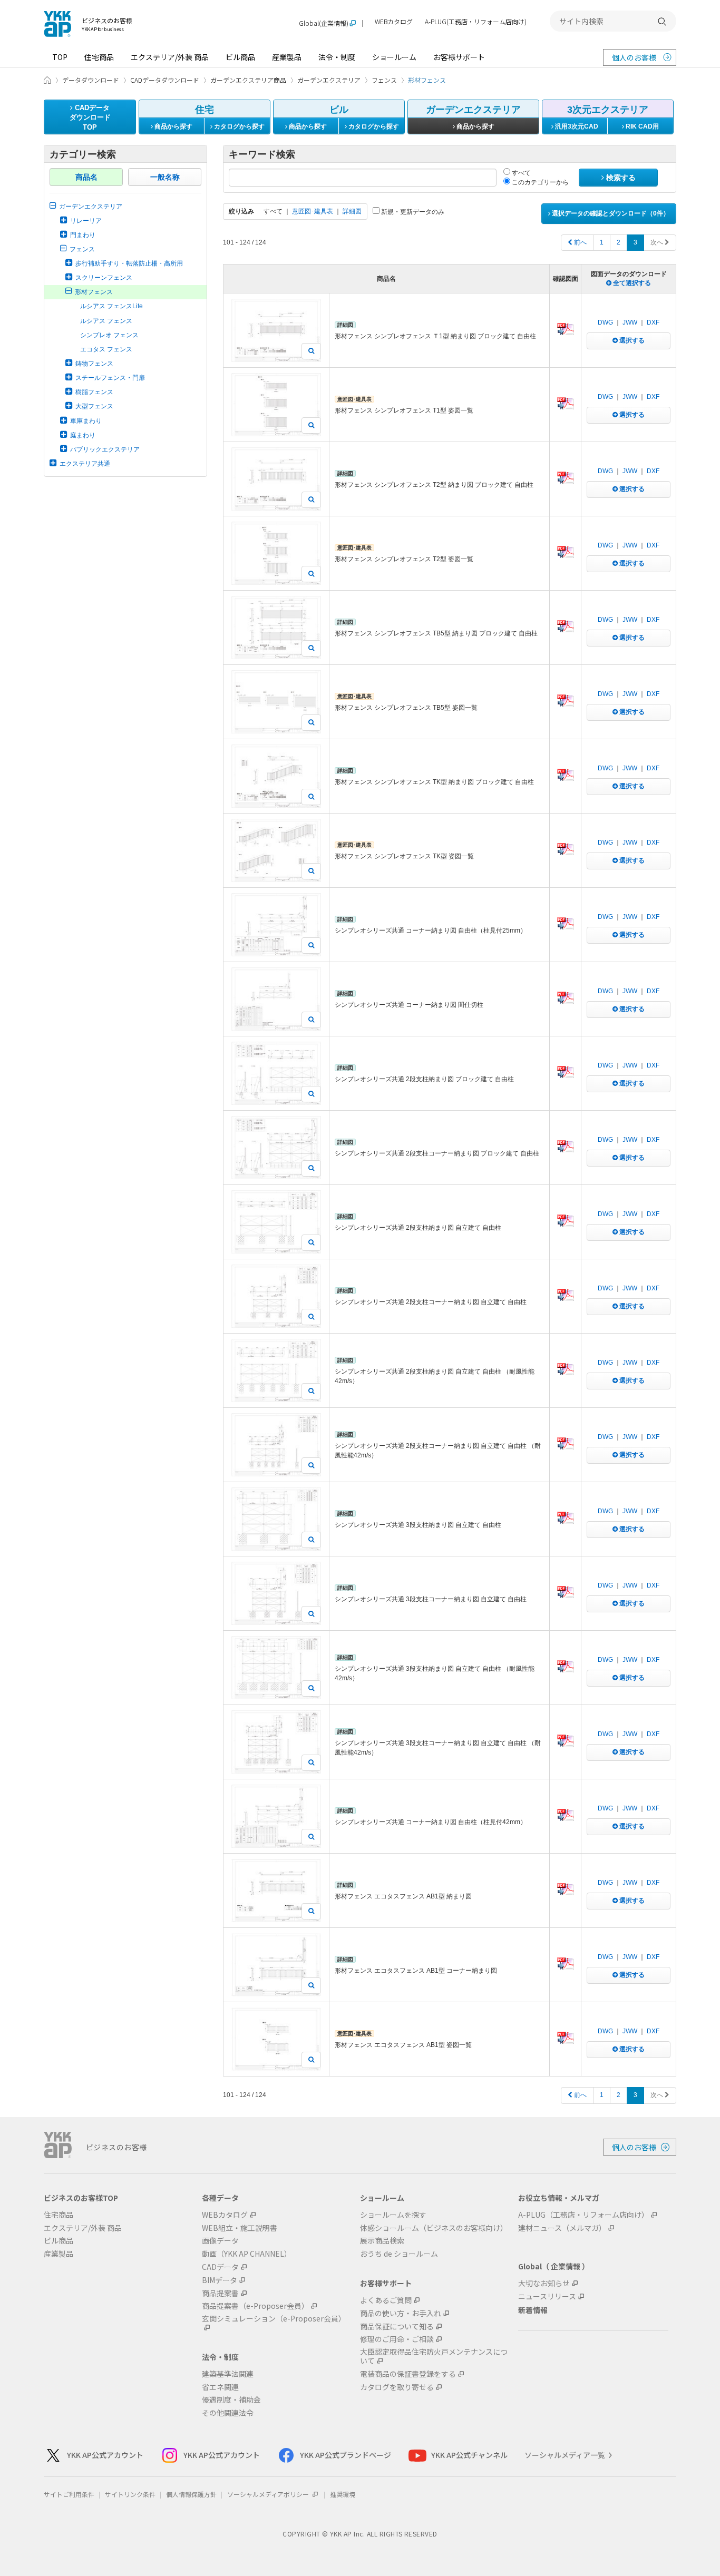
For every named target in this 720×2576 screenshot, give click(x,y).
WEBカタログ (394, 22)
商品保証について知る (397, 2327)
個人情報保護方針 (191, 2494)
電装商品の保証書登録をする (408, 2374)
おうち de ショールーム (399, 2254)
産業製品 (287, 57)
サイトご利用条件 (69, 2494)
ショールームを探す (393, 2215)
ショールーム (394, 57)
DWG (605, 322)
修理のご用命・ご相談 (397, 2339)
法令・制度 (337, 57)
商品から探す (173, 126)
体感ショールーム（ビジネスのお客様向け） (434, 2228)
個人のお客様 (634, 57)
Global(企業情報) (324, 23)
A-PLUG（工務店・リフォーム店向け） (583, 2215)
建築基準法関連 (228, 2374)
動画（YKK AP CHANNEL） (247, 2254)
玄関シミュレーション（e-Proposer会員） (274, 2319)
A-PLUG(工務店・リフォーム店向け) (476, 22)
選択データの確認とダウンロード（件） (610, 213)
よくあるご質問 (386, 2300)
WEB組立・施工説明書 (240, 2228)
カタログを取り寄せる (397, 2387)
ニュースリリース (547, 2296)
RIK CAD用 (641, 126)
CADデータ (220, 2267)
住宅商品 (99, 57)
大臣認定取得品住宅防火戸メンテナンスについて (434, 2356)
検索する (620, 178)
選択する (631, 340)
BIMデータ (220, 2280)
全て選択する (631, 283)
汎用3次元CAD (576, 126)
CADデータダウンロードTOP (90, 117)
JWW (630, 322)
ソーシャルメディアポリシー (269, 2494)
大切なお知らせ (544, 2283)
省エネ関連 (220, 2387)
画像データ (220, 2241)
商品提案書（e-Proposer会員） (255, 2306)
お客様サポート (459, 57)
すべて (520, 173)
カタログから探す (239, 126)
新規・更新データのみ (412, 212)
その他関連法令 (228, 2413)
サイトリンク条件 (130, 2494)
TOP (60, 57)
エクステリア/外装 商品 (170, 57)
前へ (580, 242)
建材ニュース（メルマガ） (562, 2228)
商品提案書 (220, 2293)
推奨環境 (343, 2494)
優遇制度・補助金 (231, 2400)
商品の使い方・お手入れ (401, 2313)
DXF (653, 322)
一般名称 (165, 177)
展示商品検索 (382, 2241)
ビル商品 (240, 57)
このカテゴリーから (539, 182)
